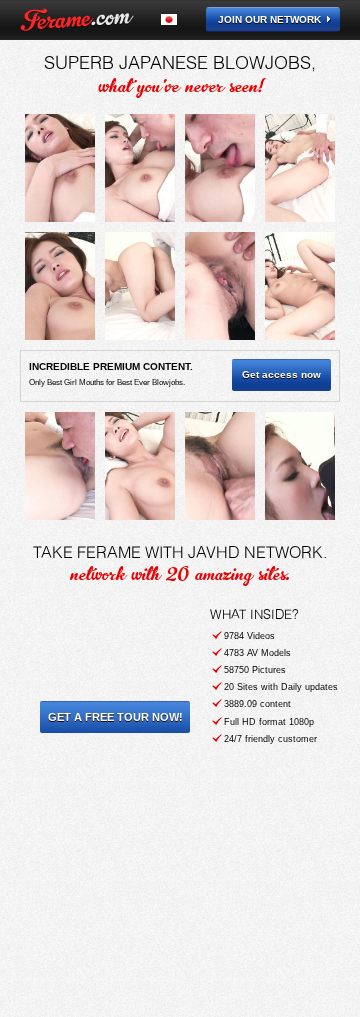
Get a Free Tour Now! (115, 717)
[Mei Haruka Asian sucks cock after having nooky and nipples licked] (60, 168)
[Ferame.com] (77, 20)
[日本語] (180, 19)
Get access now (281, 374)
